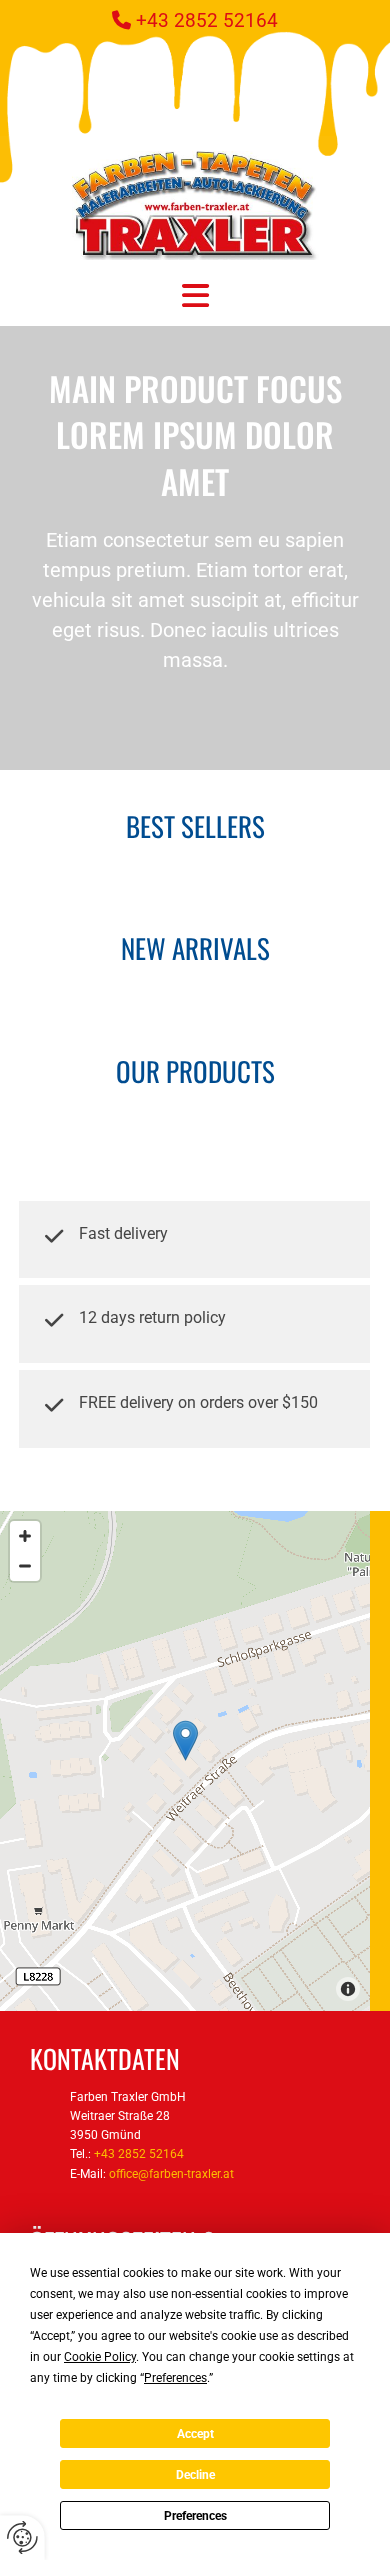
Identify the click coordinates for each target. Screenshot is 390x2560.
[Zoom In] (25, 1536)
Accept (195, 2434)
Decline (195, 2475)
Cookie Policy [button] (100, 2357)
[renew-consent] (22, 2537)
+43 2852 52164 (207, 20)
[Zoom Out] (25, 1566)
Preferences (195, 2516)
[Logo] (195, 205)
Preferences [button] (175, 2378)
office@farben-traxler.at (171, 2174)
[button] (195, 295)
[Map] (185, 1761)
